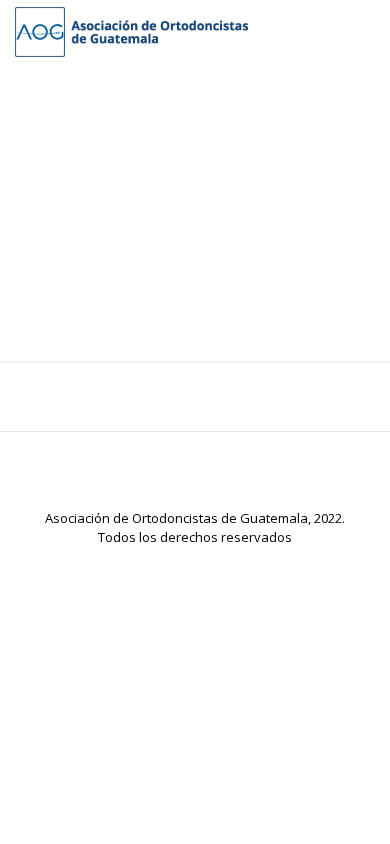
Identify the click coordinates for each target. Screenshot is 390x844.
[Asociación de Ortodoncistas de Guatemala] (131, 30)
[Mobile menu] (363, 30)
